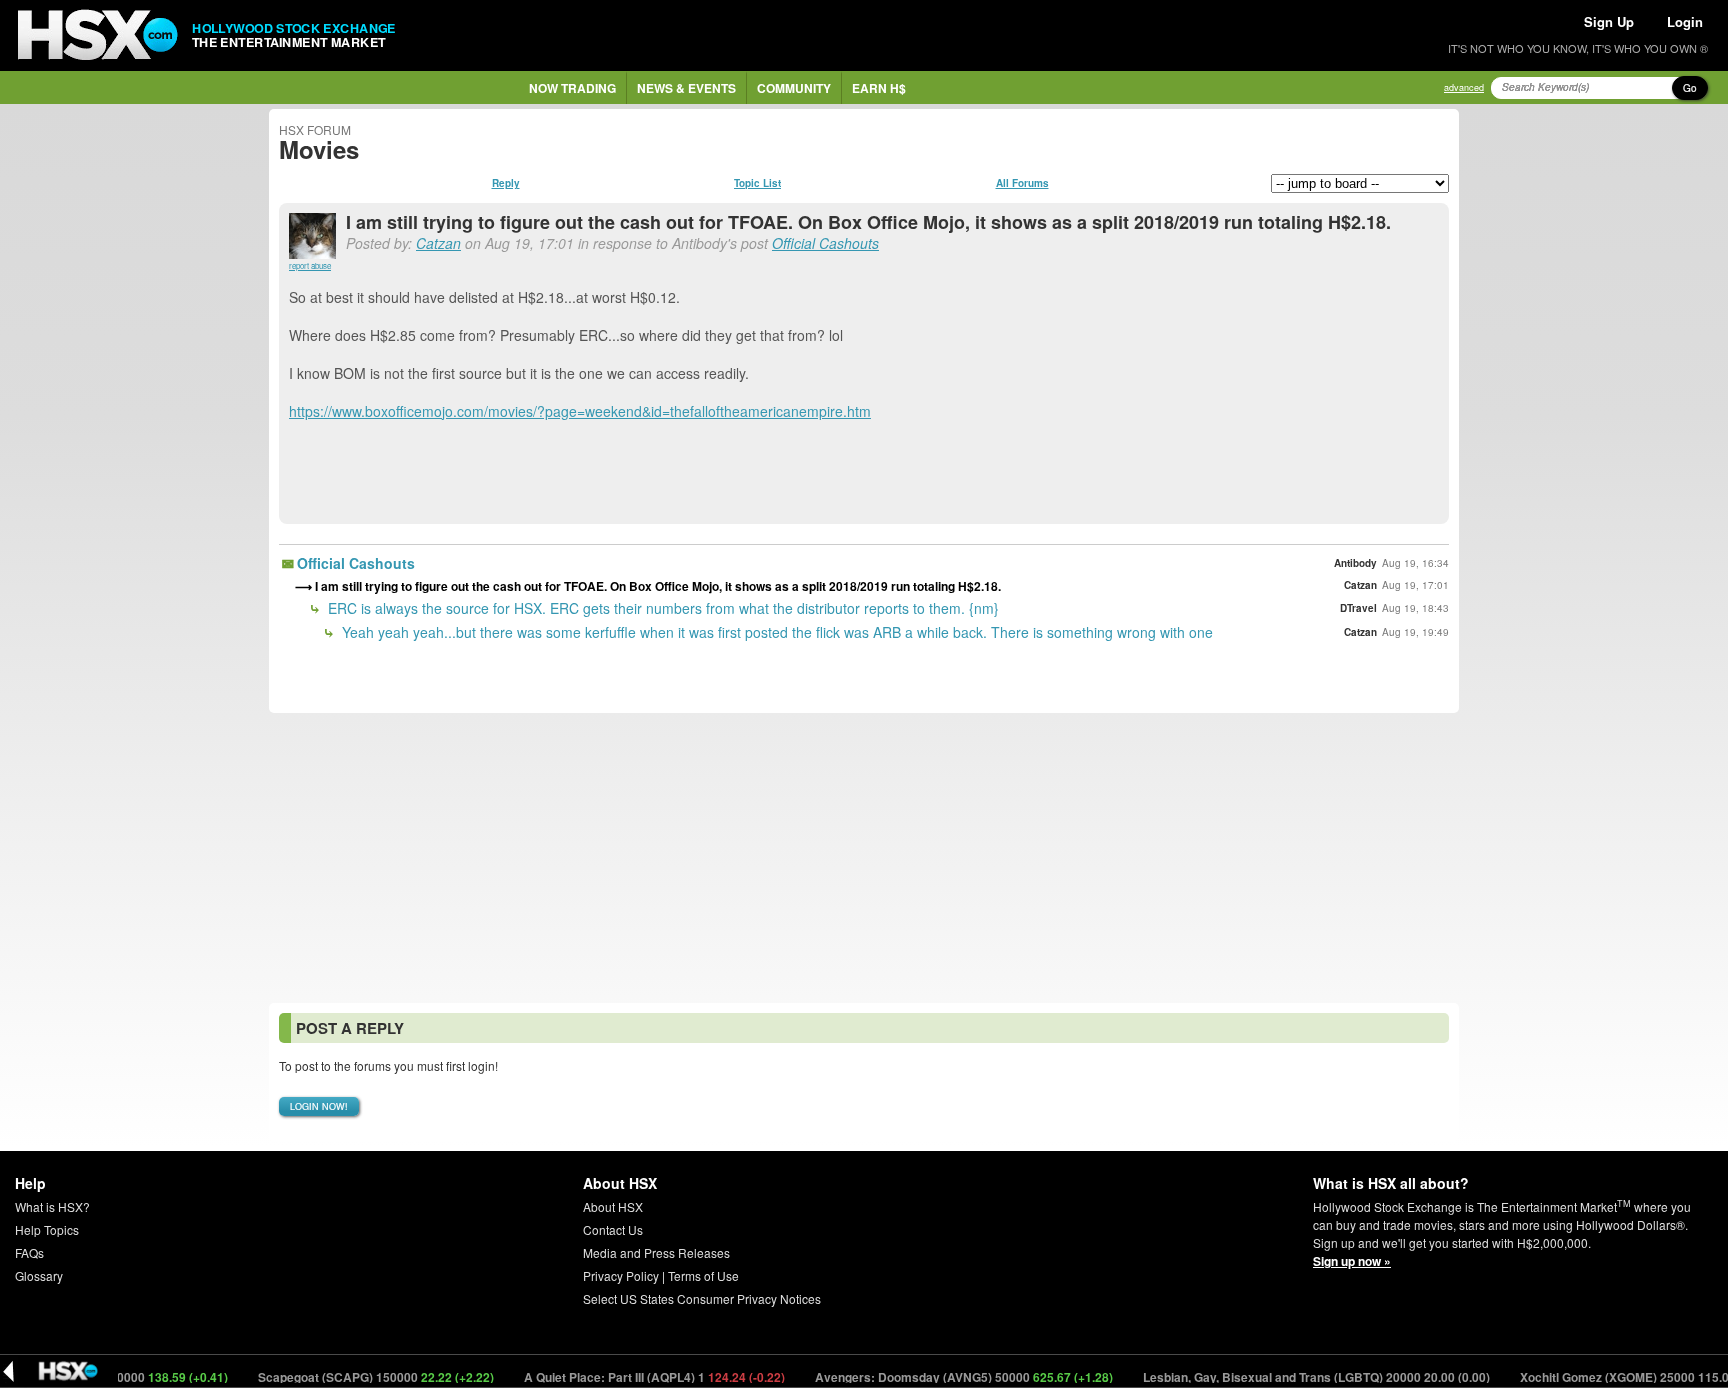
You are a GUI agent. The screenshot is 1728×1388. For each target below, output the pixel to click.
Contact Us (613, 1229)
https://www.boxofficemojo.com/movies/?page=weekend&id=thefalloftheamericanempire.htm (580, 411)
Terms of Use (703, 1275)
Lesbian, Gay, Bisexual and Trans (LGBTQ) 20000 (1294, 1377)
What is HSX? (52, 1206)
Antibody (1355, 563)
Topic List (757, 183)
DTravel (1358, 608)
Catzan (438, 243)
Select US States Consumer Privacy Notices (702, 1298)
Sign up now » (1352, 1261)
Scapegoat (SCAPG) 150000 (353, 1377)
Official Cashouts (825, 243)
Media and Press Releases (656, 1252)
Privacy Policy (621, 1275)
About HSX (613, 1206)
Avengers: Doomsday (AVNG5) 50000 (941, 1377)
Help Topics (47, 1229)
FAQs (29, 1252)
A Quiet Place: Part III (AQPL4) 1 (632, 1377)
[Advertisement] (864, 858)
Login (1685, 21)
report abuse (310, 265)
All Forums (1022, 183)
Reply (506, 183)
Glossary (39, 1275)
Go (1690, 88)
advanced (1464, 87)
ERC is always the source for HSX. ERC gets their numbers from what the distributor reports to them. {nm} (661, 608)
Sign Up (1609, 21)
